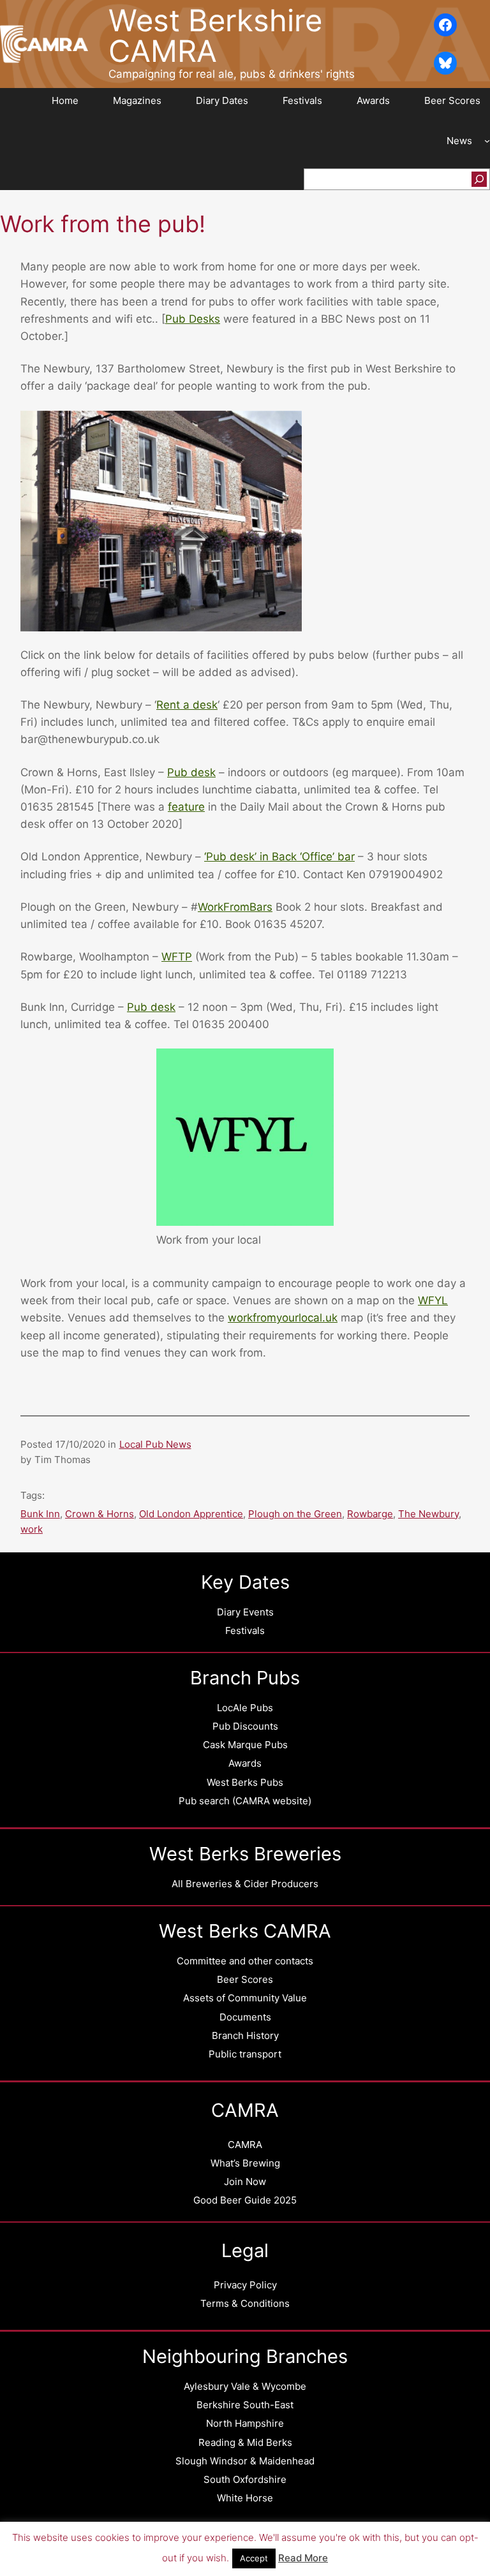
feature (186, 807)
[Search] (479, 179)
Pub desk (191, 772)
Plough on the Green (295, 1514)
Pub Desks (193, 319)
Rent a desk (187, 705)
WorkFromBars (235, 907)
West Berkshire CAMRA (215, 35)
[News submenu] (487, 141)
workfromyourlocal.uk (283, 1318)
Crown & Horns (100, 1514)
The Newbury (428, 1514)
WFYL (433, 1300)
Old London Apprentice (191, 1514)
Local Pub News (155, 1444)
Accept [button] (254, 2558)
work (32, 1529)
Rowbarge (370, 1514)
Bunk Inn (40, 1514)
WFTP (177, 957)
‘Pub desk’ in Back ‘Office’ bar (279, 857)
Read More (303, 2558)
